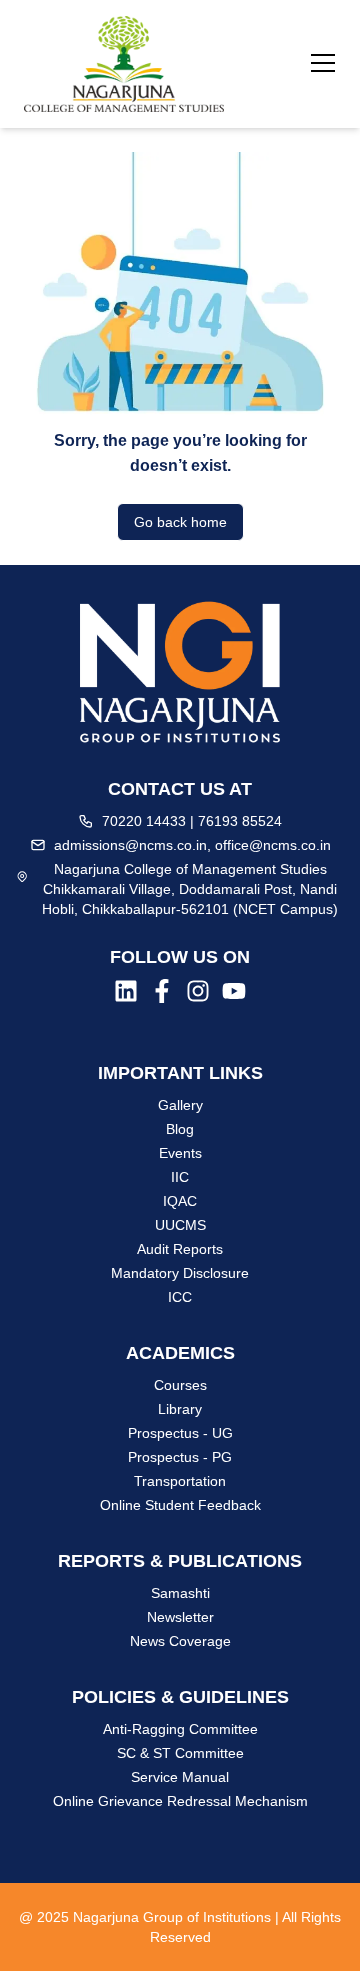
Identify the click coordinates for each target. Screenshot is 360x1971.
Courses (180, 1385)
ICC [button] (180, 1297)
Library (180, 1409)
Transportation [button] (180, 1481)
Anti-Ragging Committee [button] (180, 1729)
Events (180, 1153)
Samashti (180, 1593)
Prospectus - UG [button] (180, 1433)
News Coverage (180, 1641)
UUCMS (180, 1225)
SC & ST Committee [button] (180, 1753)
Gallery (180, 1105)
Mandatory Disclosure (180, 1273)
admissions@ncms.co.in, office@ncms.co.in (192, 845)
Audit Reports (180, 1249)
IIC (180, 1177)
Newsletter (180, 1617)
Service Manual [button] (180, 1777)
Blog (180, 1129)
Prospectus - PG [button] (180, 1457)
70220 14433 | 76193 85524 (192, 821)
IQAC (180, 1201)
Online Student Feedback (180, 1505)
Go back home (180, 522)
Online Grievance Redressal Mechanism (180, 1801)
